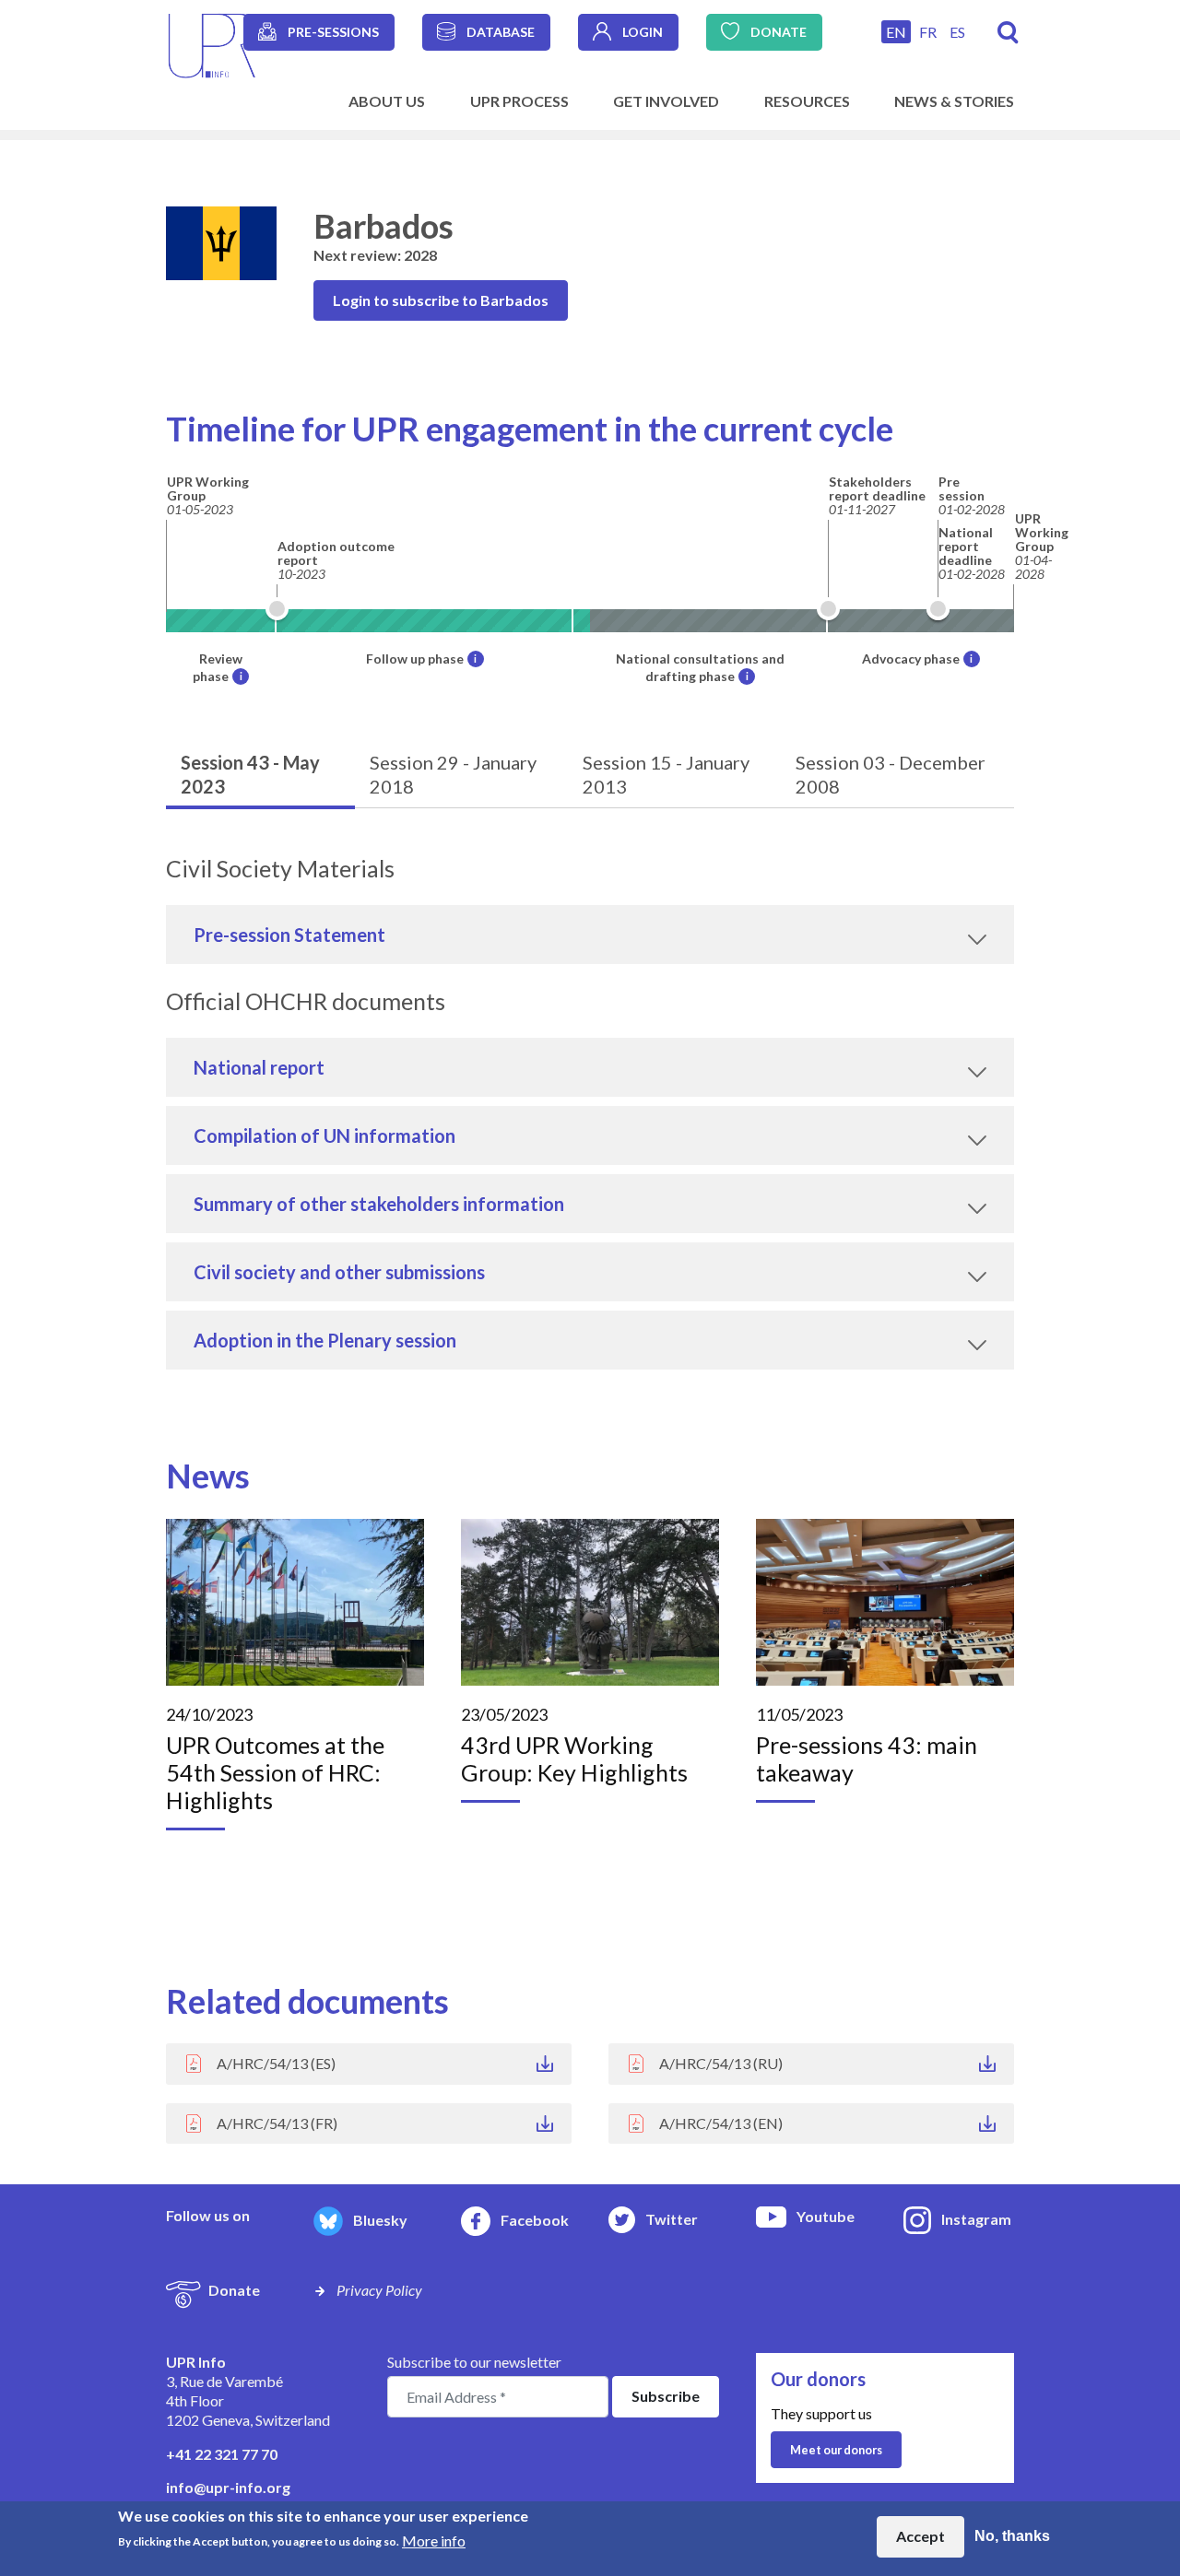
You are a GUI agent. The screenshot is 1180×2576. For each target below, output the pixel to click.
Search (1008, 33)
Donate (779, 32)
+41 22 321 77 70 (222, 2454)
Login (643, 32)
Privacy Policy (379, 2290)
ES (957, 32)
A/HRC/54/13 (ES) (276, 2063)
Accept (920, 2536)
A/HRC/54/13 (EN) (721, 2123)
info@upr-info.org (228, 2487)
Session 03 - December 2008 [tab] (891, 774)
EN (896, 32)
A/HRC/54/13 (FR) (277, 2123)
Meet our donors (836, 2450)
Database (501, 32)
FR (928, 32)
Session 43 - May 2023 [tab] (250, 774)
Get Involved (666, 101)
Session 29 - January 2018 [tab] (453, 774)
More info (434, 2540)
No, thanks (1012, 2536)
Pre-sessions (333, 32)
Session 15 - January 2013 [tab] (666, 774)
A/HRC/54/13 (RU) (721, 2063)
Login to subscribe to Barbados (441, 300)
